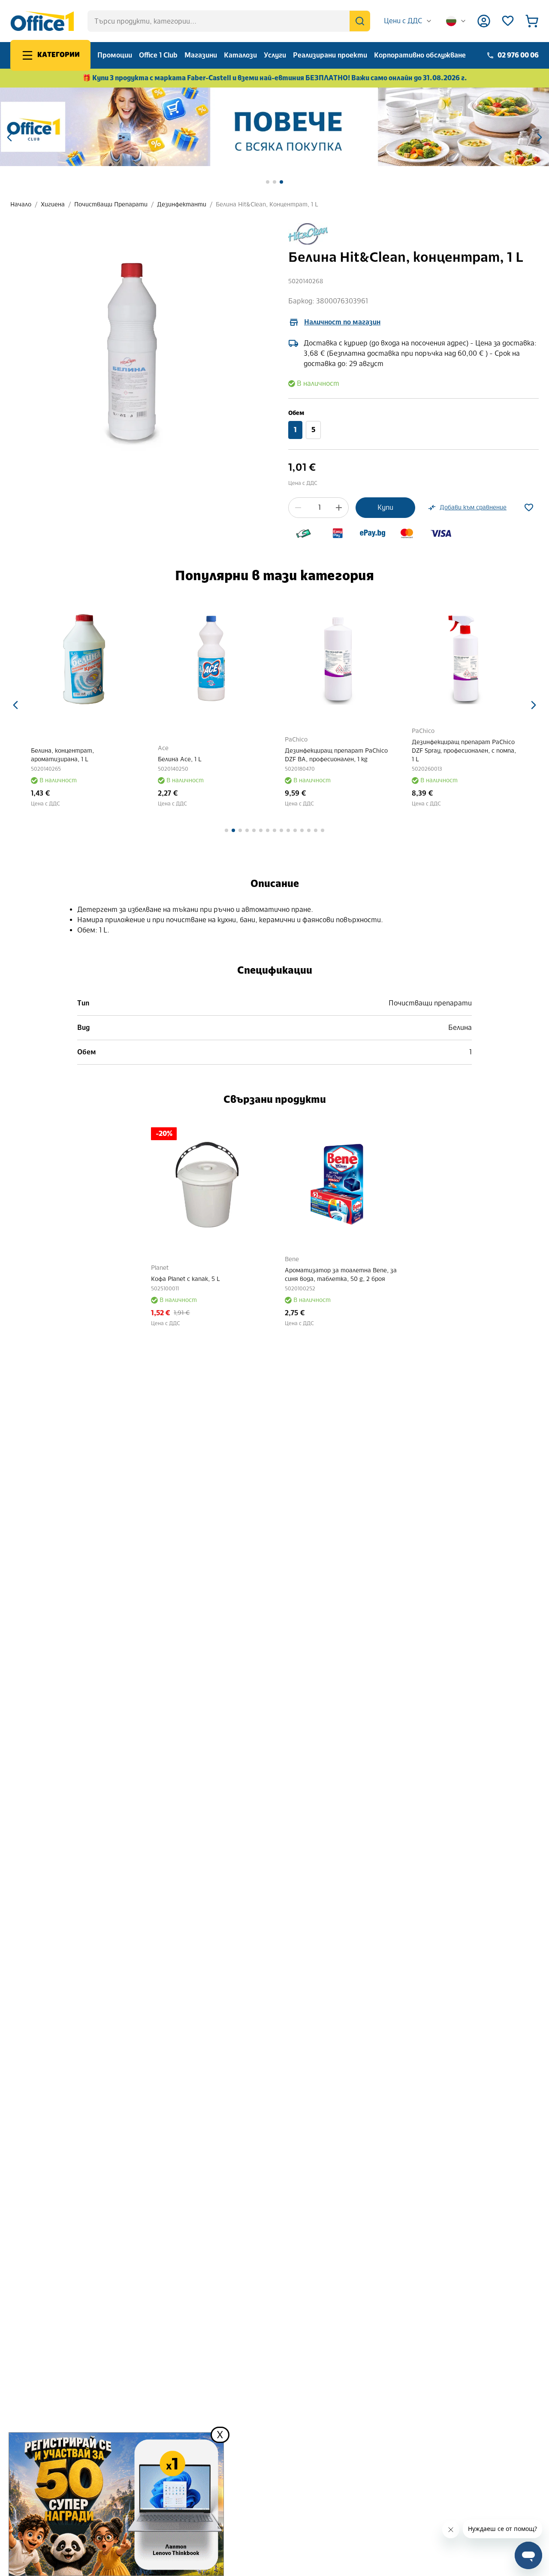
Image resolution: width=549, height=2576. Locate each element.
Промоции (115, 55)
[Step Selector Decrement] (298, 508)
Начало (21, 204)
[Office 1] (42, 21)
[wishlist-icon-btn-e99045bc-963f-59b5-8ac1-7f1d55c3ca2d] (529, 508)
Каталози (240, 55)
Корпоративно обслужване (420, 55)
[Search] (360, 21)
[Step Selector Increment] (339, 508)
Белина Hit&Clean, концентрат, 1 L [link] (267, 204)
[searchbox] (229, 21)
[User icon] (484, 21)
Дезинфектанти (182, 204)
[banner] (274, 127)
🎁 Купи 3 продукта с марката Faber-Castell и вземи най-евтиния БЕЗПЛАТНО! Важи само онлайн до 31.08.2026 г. (275, 78)
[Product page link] (84, 659)
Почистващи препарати (111, 204)
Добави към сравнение (473, 507)
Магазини (201, 55)
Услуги (275, 55)
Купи (385, 507)
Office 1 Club (158, 55)
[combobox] (408, 21)
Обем (296, 413)
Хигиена (53, 204)
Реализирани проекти (330, 55)
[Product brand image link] (308, 234)
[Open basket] (532, 21)
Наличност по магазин (342, 322)
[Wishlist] (508, 21)
